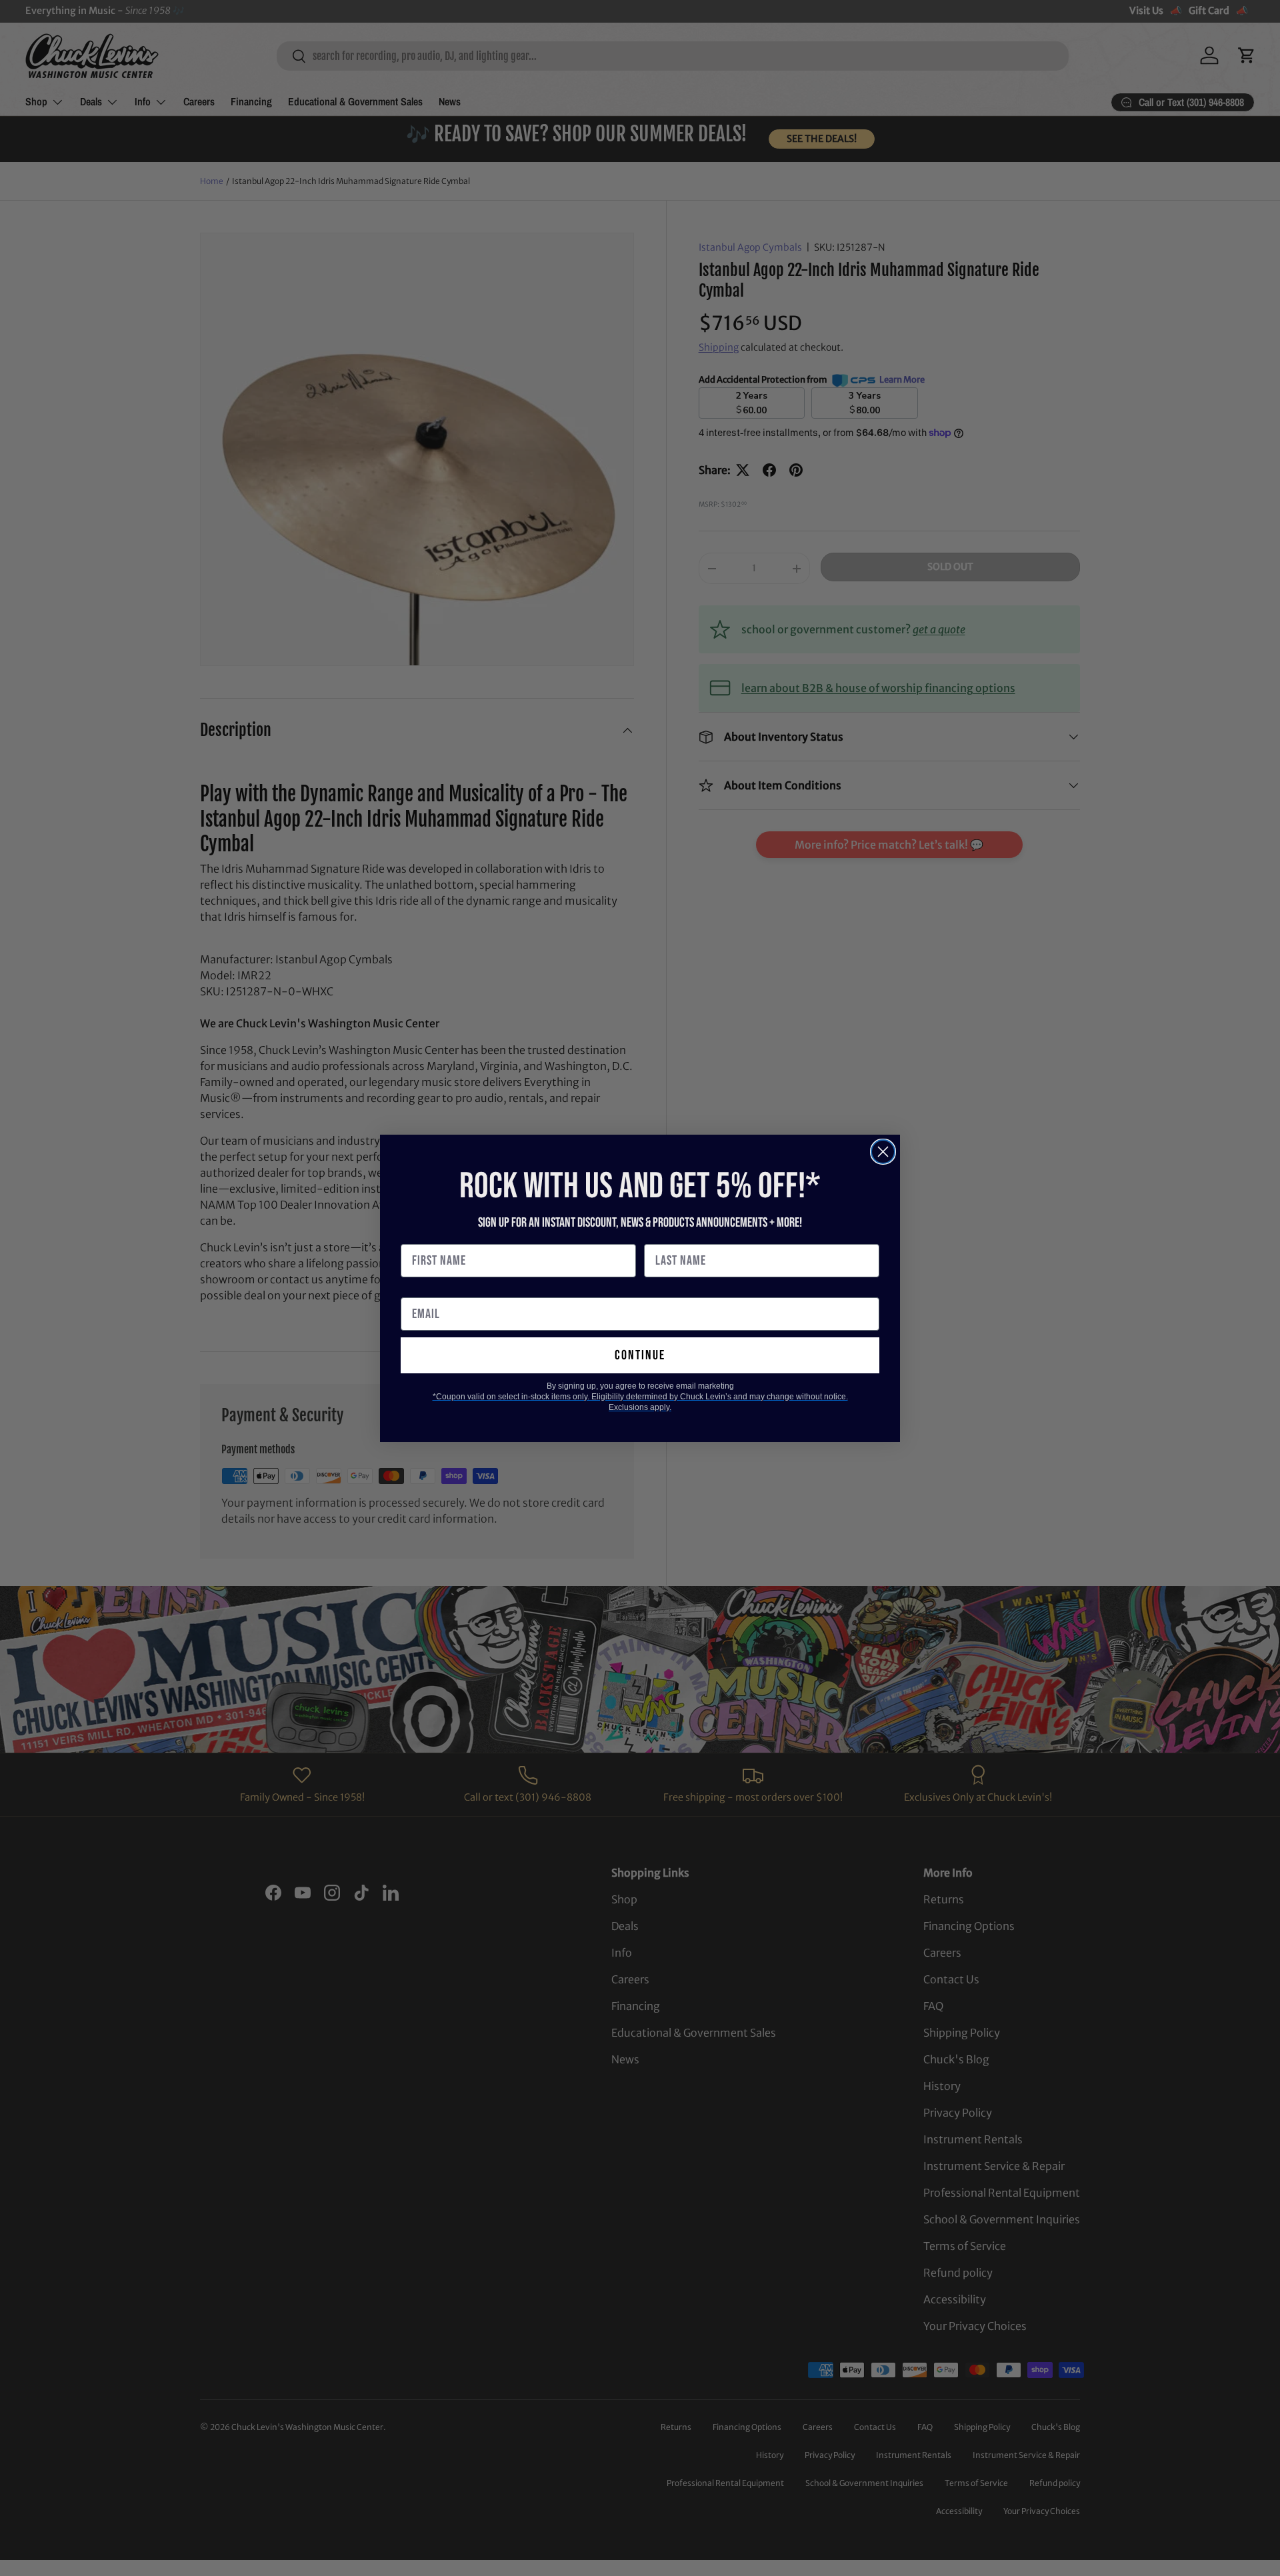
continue (640, 1355)
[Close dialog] (883, 1152)
